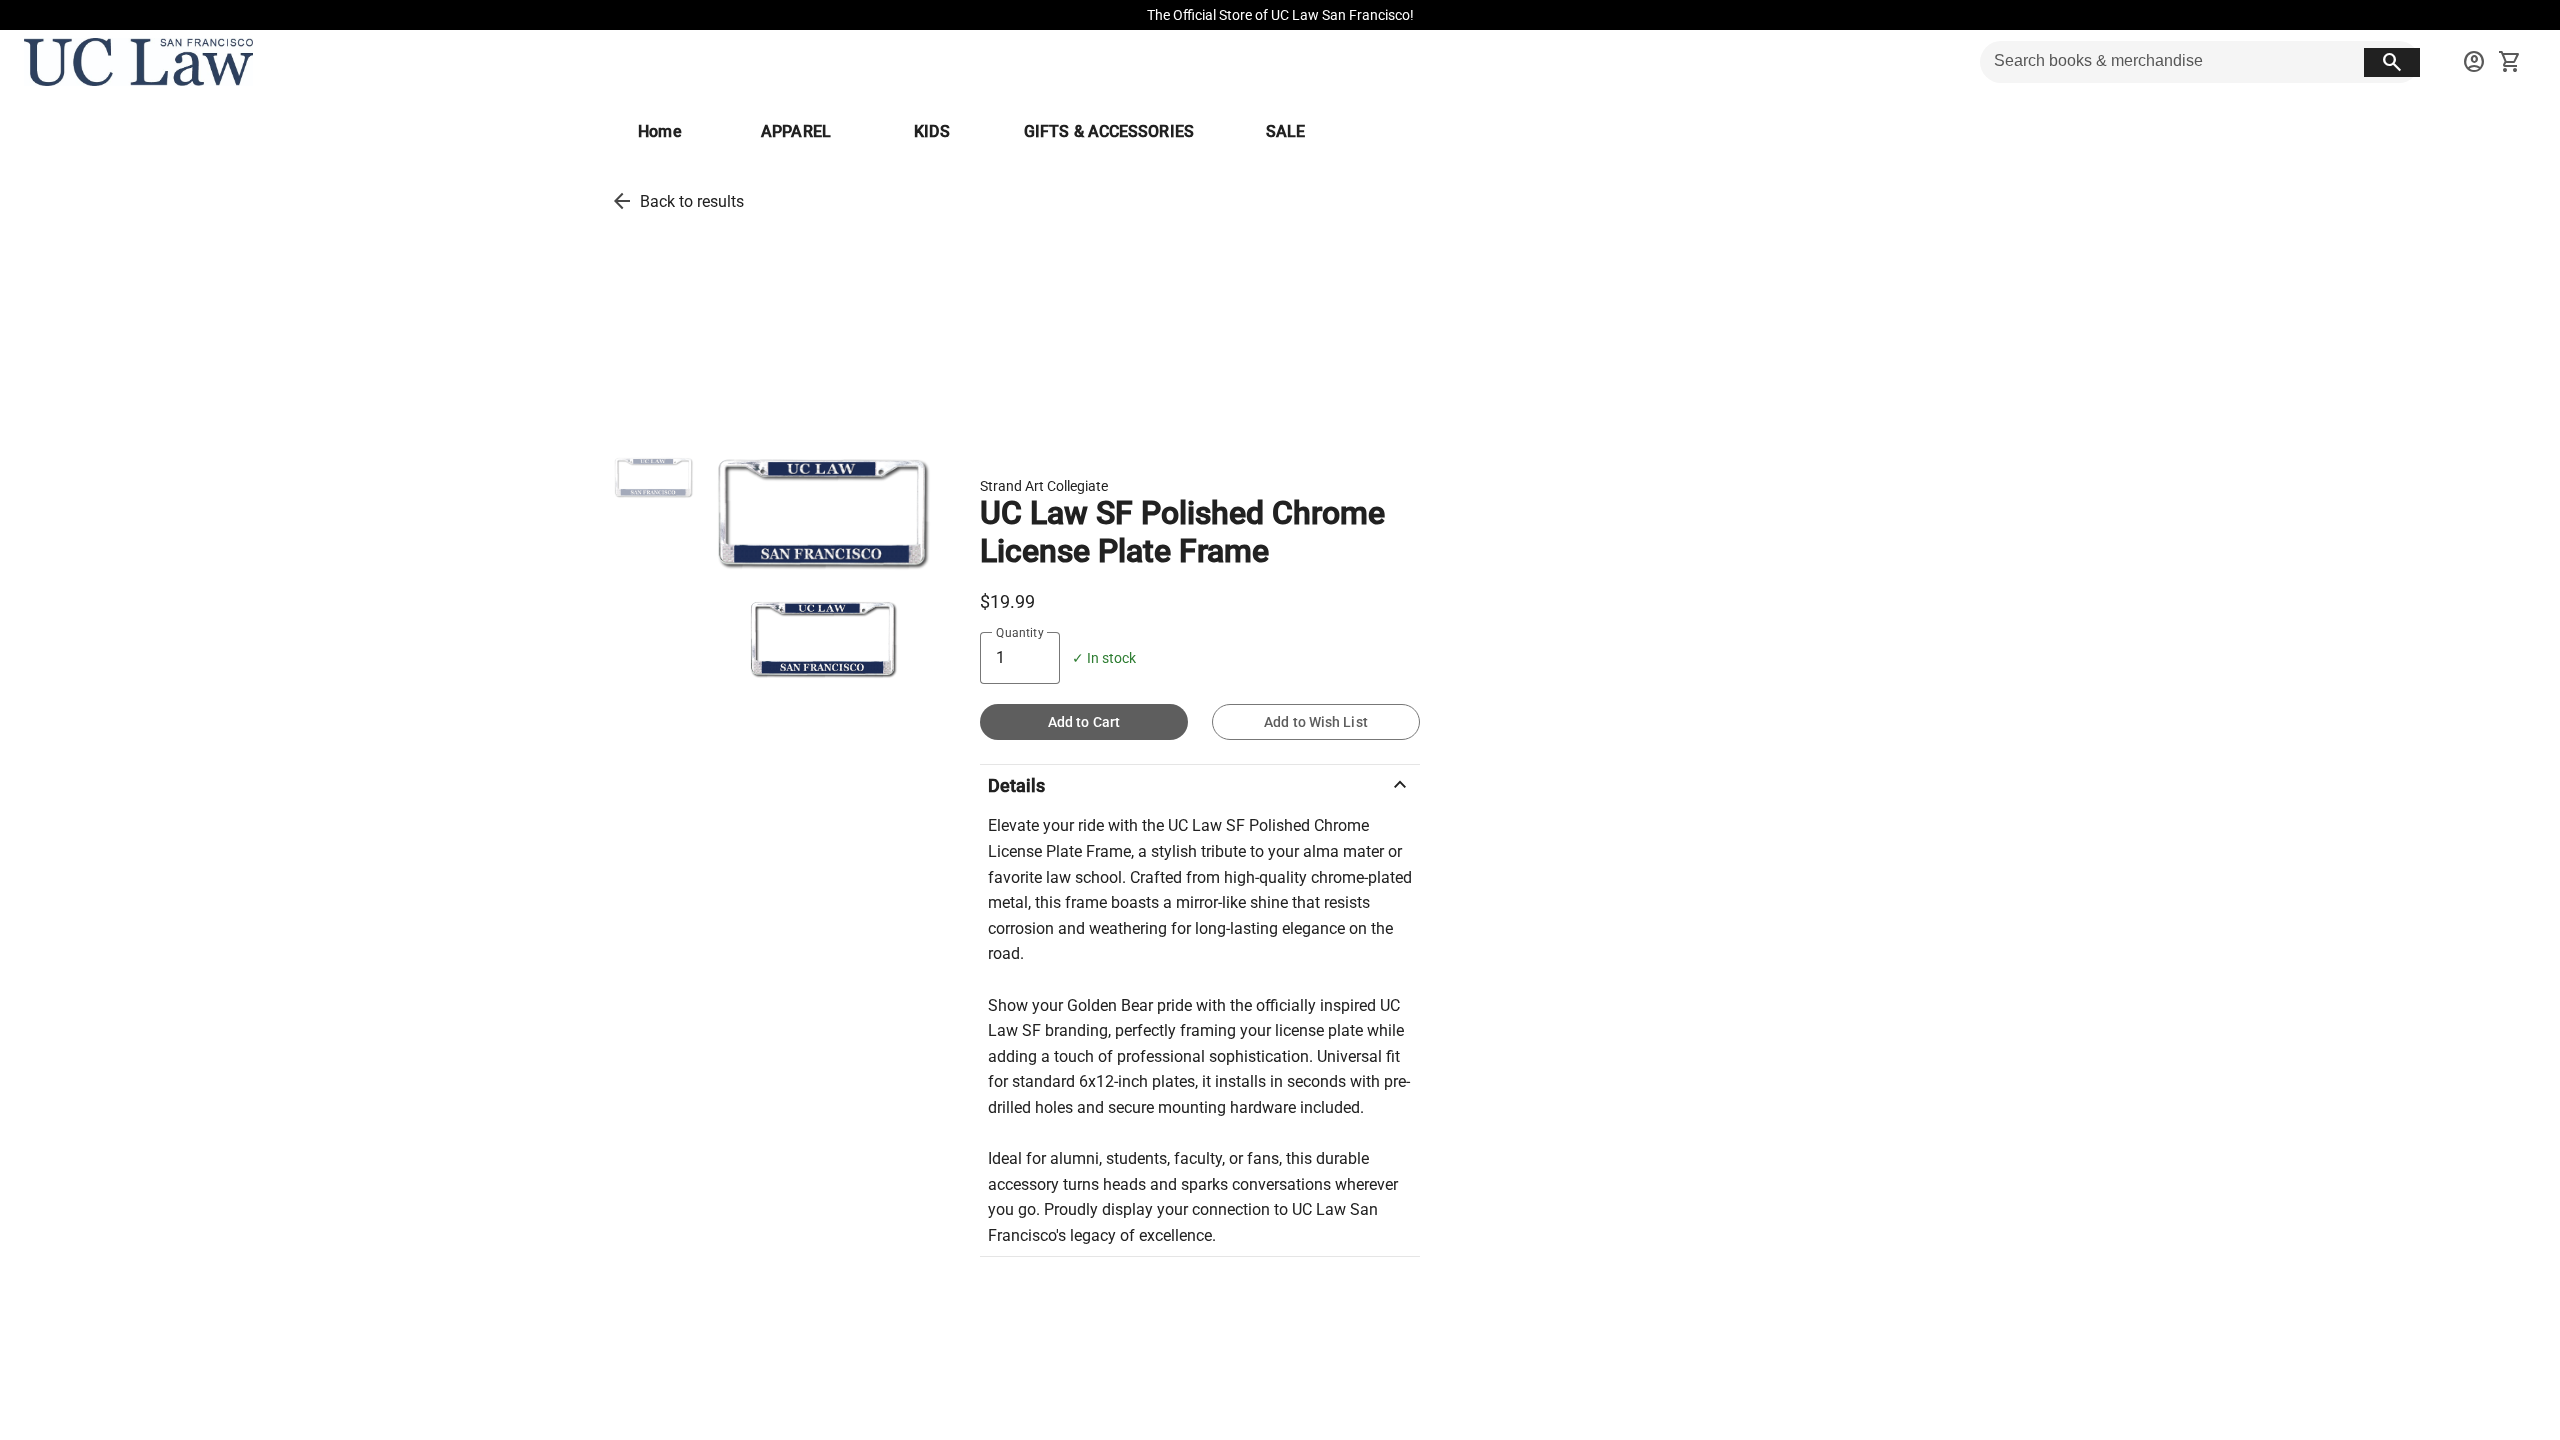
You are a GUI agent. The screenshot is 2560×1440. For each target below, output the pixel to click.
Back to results (692, 201)
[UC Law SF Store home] (138, 62)
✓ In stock (1104, 658)
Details (1200, 785)
